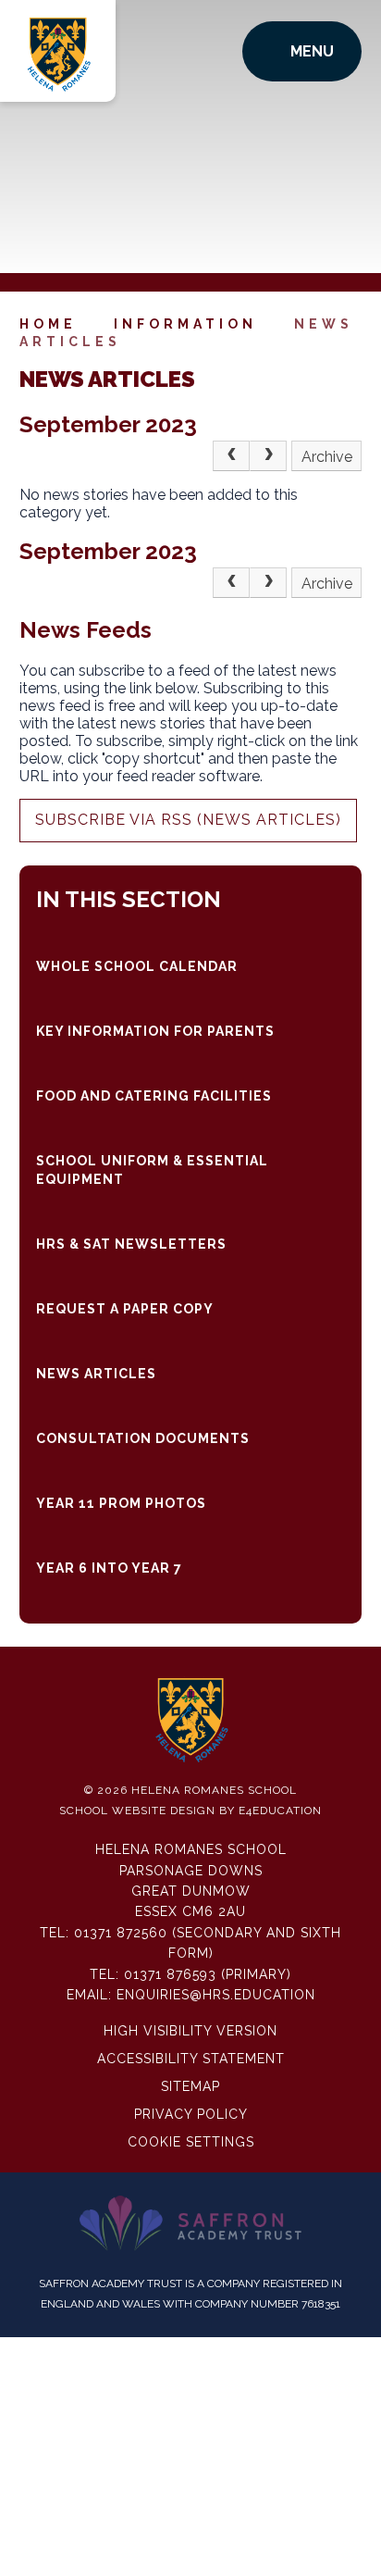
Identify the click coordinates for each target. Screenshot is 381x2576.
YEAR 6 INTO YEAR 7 (109, 1568)
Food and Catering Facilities (154, 1096)
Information (185, 324)
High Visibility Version (190, 2031)
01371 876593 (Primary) (208, 1974)
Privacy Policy (191, 2114)
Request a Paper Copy (125, 1309)
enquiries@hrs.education (216, 1995)
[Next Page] (268, 456)
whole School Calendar (137, 966)
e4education (280, 1811)
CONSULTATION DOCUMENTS (143, 1438)
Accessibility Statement (191, 2059)
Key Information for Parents (155, 1031)
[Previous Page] (231, 456)
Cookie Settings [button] (191, 2142)
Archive (327, 457)
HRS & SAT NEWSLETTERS (131, 1244)
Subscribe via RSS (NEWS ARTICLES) (188, 820)
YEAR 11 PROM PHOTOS (121, 1503)
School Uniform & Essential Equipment (152, 1170)
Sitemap (190, 2086)
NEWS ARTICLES (96, 1374)
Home (48, 324)
